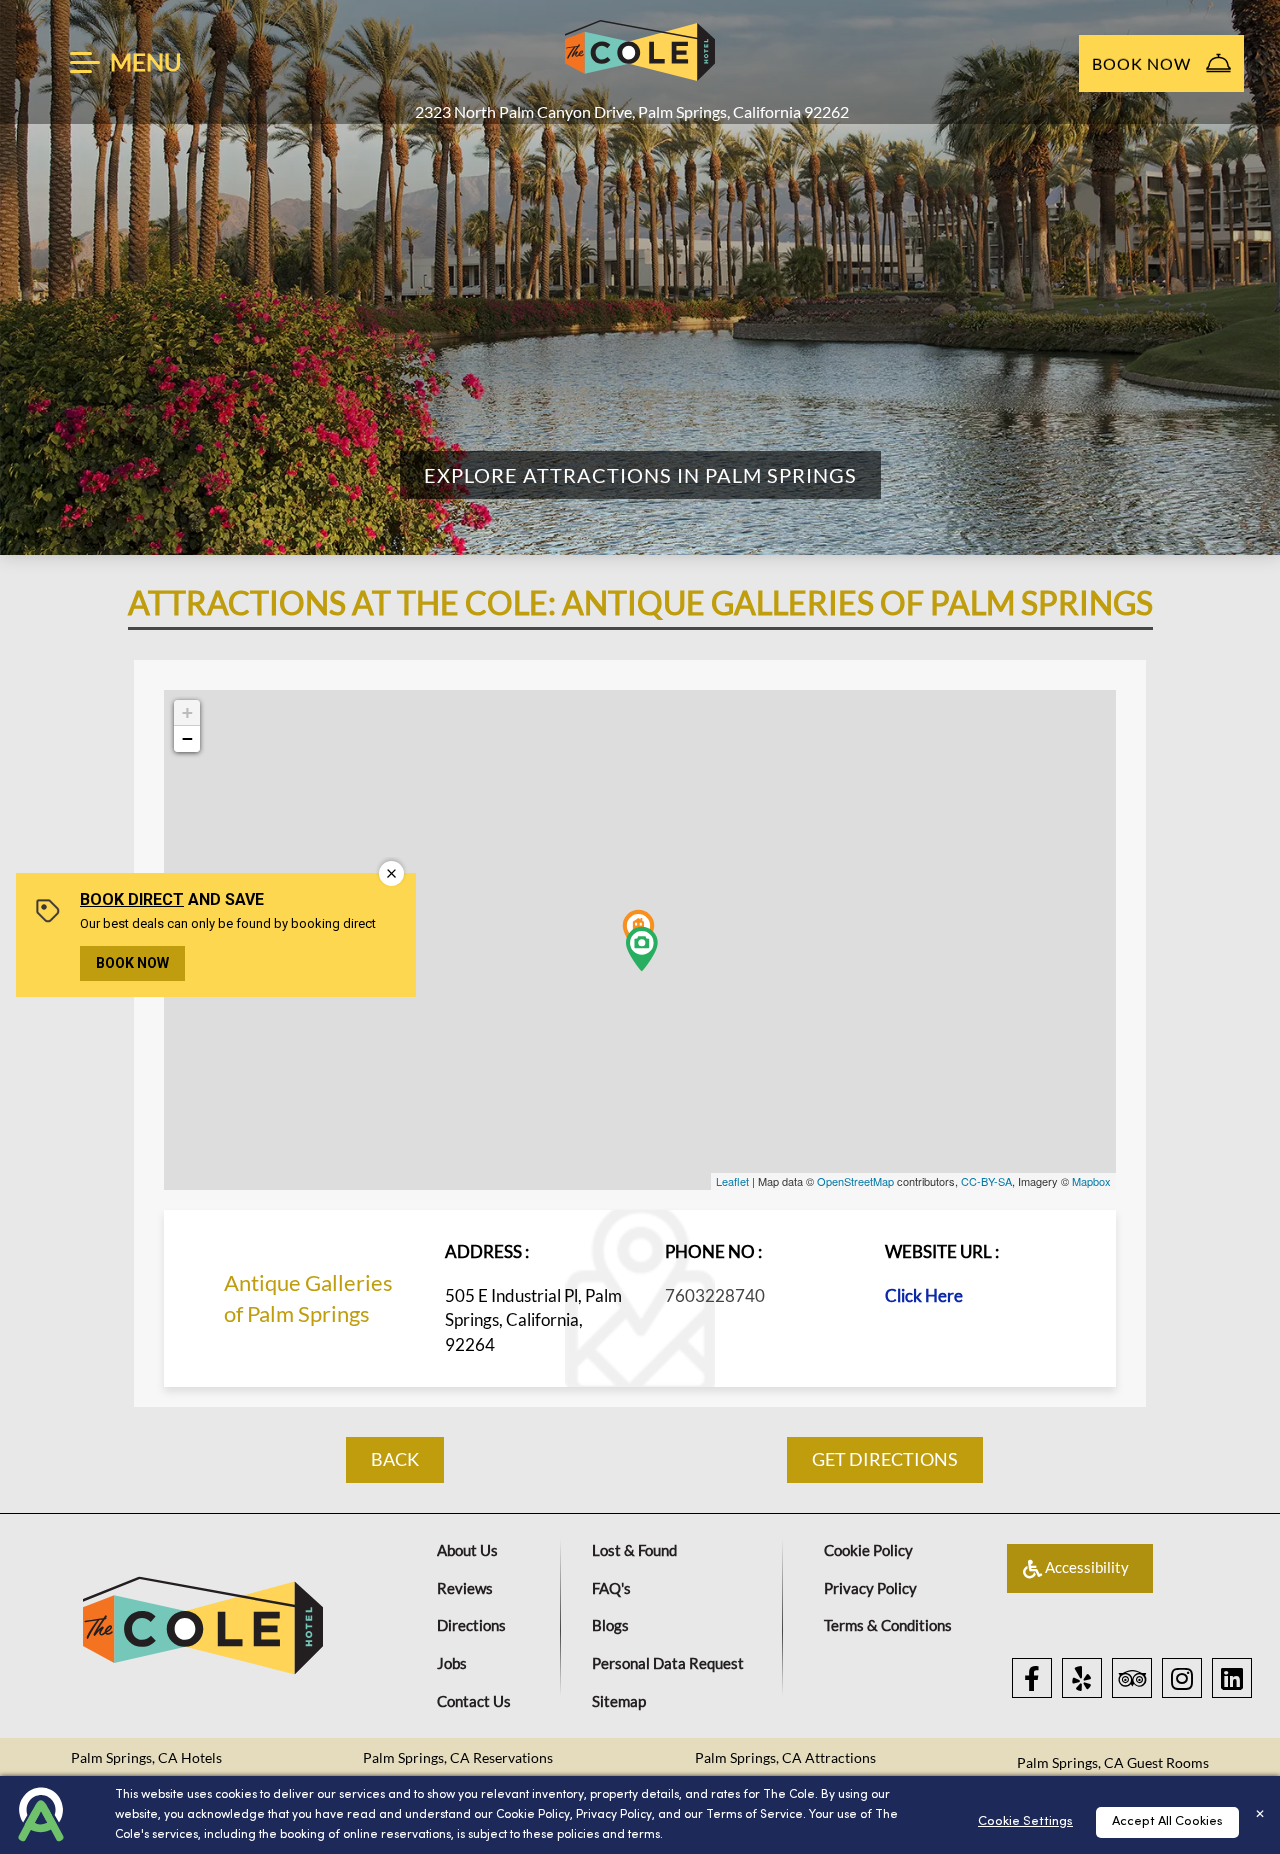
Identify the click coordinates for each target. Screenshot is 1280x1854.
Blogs (610, 1625)
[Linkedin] (1232, 1678)
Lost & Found (634, 1550)
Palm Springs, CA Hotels (146, 1757)
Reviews (465, 1588)
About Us (467, 1550)
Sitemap (619, 1701)
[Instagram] (1182, 1678)
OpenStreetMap (855, 1181)
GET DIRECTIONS (885, 1459)
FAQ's (611, 1588)
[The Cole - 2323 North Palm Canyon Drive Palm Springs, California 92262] (640, 50)
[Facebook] (1032, 1678)
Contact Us (474, 1701)
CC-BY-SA (986, 1181)
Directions (471, 1625)
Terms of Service (754, 1815)
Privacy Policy (614, 1815)
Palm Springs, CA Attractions (785, 1757)
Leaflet (732, 1181)
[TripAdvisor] (1132, 1678)
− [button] (187, 738)
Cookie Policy (533, 1815)
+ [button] (187, 712)
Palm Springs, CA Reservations (458, 1757)
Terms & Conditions (888, 1625)
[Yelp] (1082, 1678)
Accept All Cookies (1167, 1821)
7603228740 (715, 1295)
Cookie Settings (1025, 1821)
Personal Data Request (668, 1663)
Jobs (452, 1663)
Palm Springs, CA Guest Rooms (1113, 1762)
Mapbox (1091, 1181)
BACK (395, 1459)
